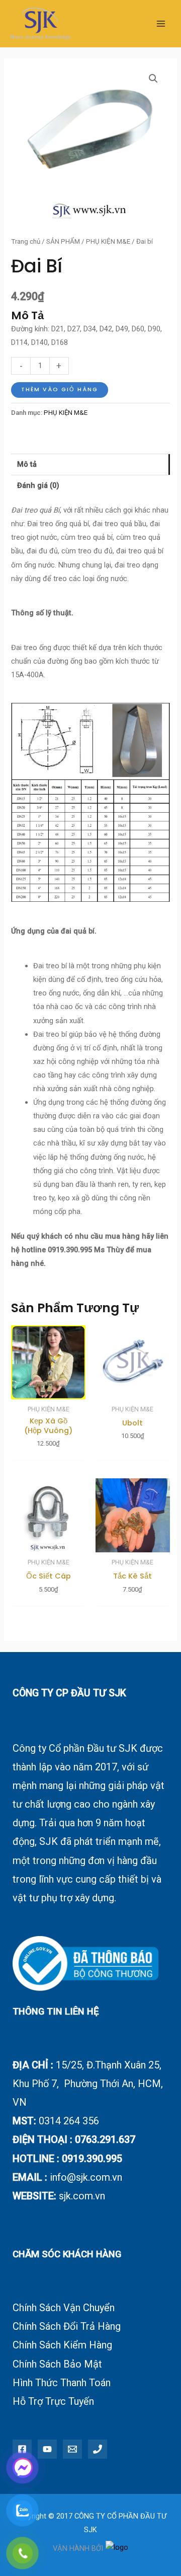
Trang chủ (26, 241)
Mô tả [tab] (27, 464)
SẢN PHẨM (63, 241)
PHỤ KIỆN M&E (108, 241)
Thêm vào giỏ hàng (60, 389)
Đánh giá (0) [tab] (38, 485)
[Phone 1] (98, 2449)
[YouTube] (47, 2449)
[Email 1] (72, 2449)
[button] (153, 79)
